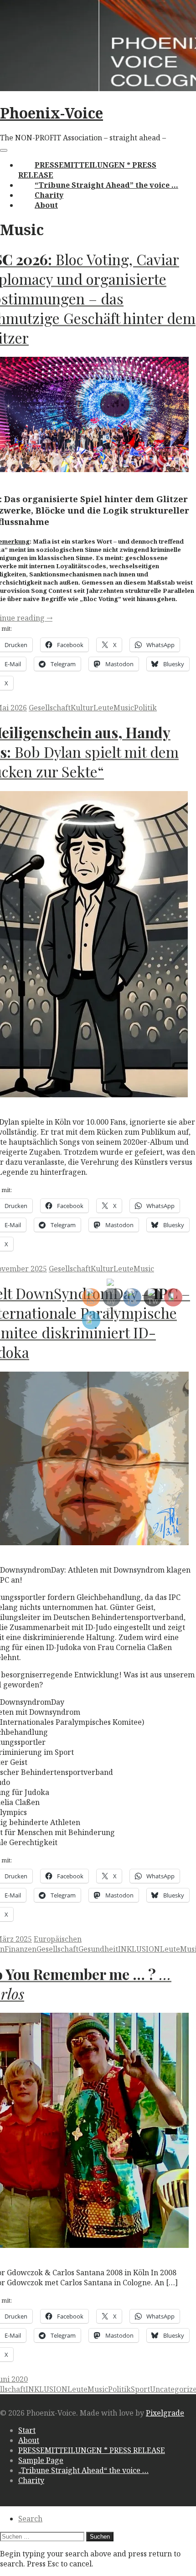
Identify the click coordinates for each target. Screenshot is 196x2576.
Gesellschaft (50, 708)
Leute (103, 708)
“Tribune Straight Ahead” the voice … (106, 185)
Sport (140, 2389)
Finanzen (21, 1949)
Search (30, 2519)
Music (124, 708)
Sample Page (41, 2460)
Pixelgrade (165, 2413)
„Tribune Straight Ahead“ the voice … (83, 2470)
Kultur (82, 708)
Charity (49, 195)
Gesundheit (98, 1949)
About (46, 205)
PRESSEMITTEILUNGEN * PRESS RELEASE (92, 2450)
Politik (145, 708)
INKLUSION (139, 1949)
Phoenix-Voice (52, 113)
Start (27, 2430)
